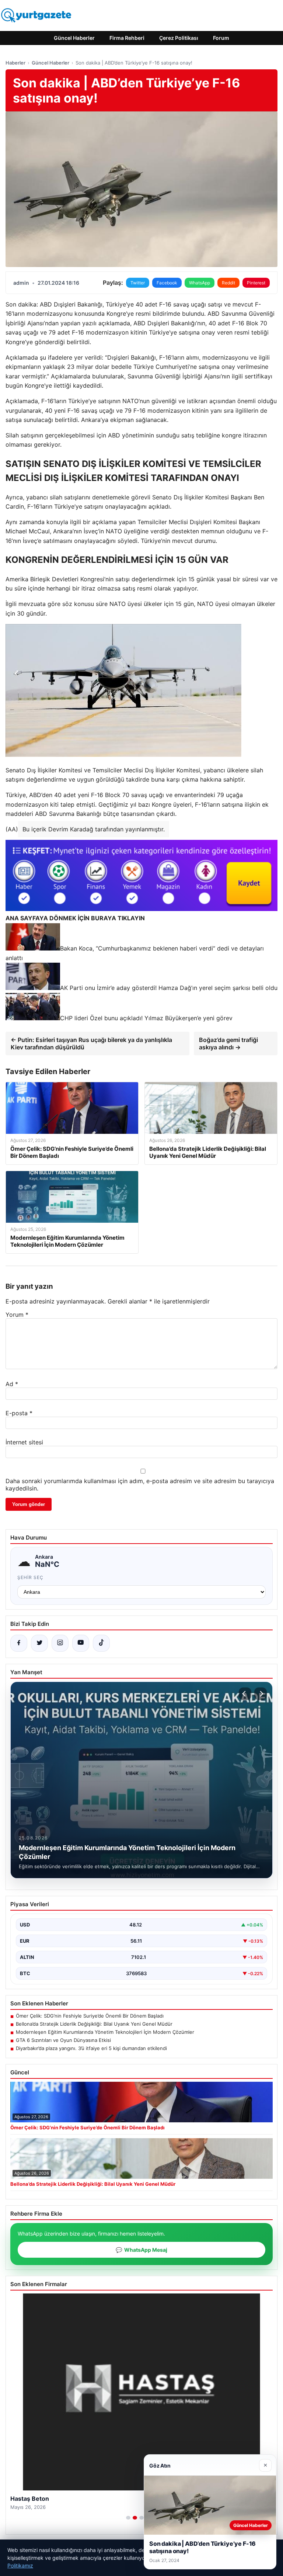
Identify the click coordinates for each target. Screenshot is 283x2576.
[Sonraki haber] (261, 1694)
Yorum (17, 1315)
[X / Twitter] (39, 1643)
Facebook (167, 283)
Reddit (228, 283)
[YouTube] (81, 1643)
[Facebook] (19, 1643)
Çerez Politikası (179, 38)
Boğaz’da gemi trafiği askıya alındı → (228, 1043)
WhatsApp (200, 283)
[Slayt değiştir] (128, 2518)
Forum (221, 38)
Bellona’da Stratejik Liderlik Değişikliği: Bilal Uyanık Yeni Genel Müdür (94, 2024)
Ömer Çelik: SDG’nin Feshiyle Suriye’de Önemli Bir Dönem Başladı (90, 2016)
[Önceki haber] (245, 1694)
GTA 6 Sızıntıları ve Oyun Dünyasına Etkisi (63, 2040)
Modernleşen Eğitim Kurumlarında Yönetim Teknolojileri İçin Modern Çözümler (105, 2032)
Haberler (15, 63)
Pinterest (256, 283)
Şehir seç (30, 1577)
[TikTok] (101, 1643)
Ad (12, 1384)
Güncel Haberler (74, 38)
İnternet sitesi (24, 1442)
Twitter (138, 283)
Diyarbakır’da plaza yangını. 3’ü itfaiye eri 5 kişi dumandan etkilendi (91, 2048)
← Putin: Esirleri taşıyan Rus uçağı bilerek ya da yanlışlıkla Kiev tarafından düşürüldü (91, 1043)
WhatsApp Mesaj (141, 2250)
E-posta (19, 1413)
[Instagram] (60, 1643)
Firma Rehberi (127, 38)
